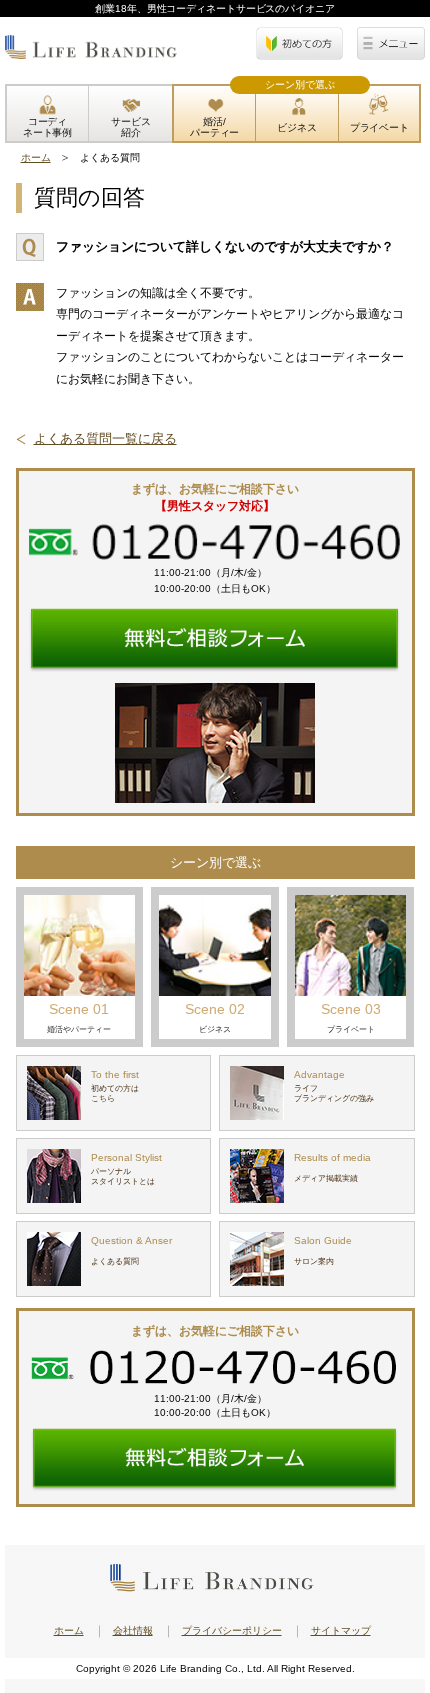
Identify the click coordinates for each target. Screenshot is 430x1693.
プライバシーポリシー (232, 1630)
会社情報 (133, 1630)
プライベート (379, 127)
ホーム (36, 157)
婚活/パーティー (215, 127)
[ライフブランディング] (91, 53)
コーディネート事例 (48, 127)
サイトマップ (341, 1630)
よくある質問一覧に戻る (105, 438)
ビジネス (297, 127)
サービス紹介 (131, 127)
